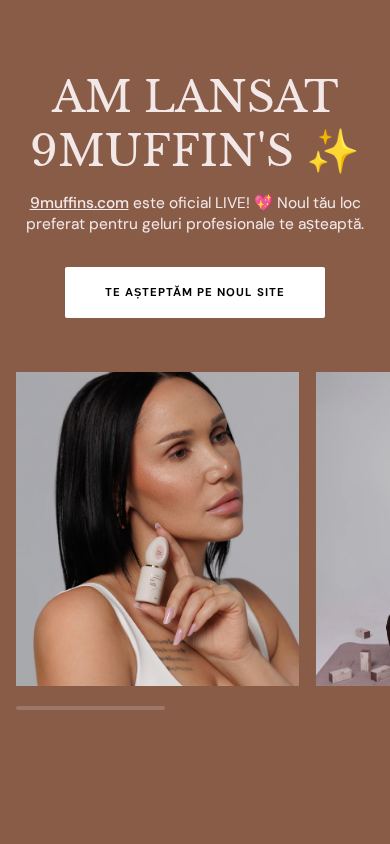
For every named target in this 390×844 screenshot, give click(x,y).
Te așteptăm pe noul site (195, 292)
